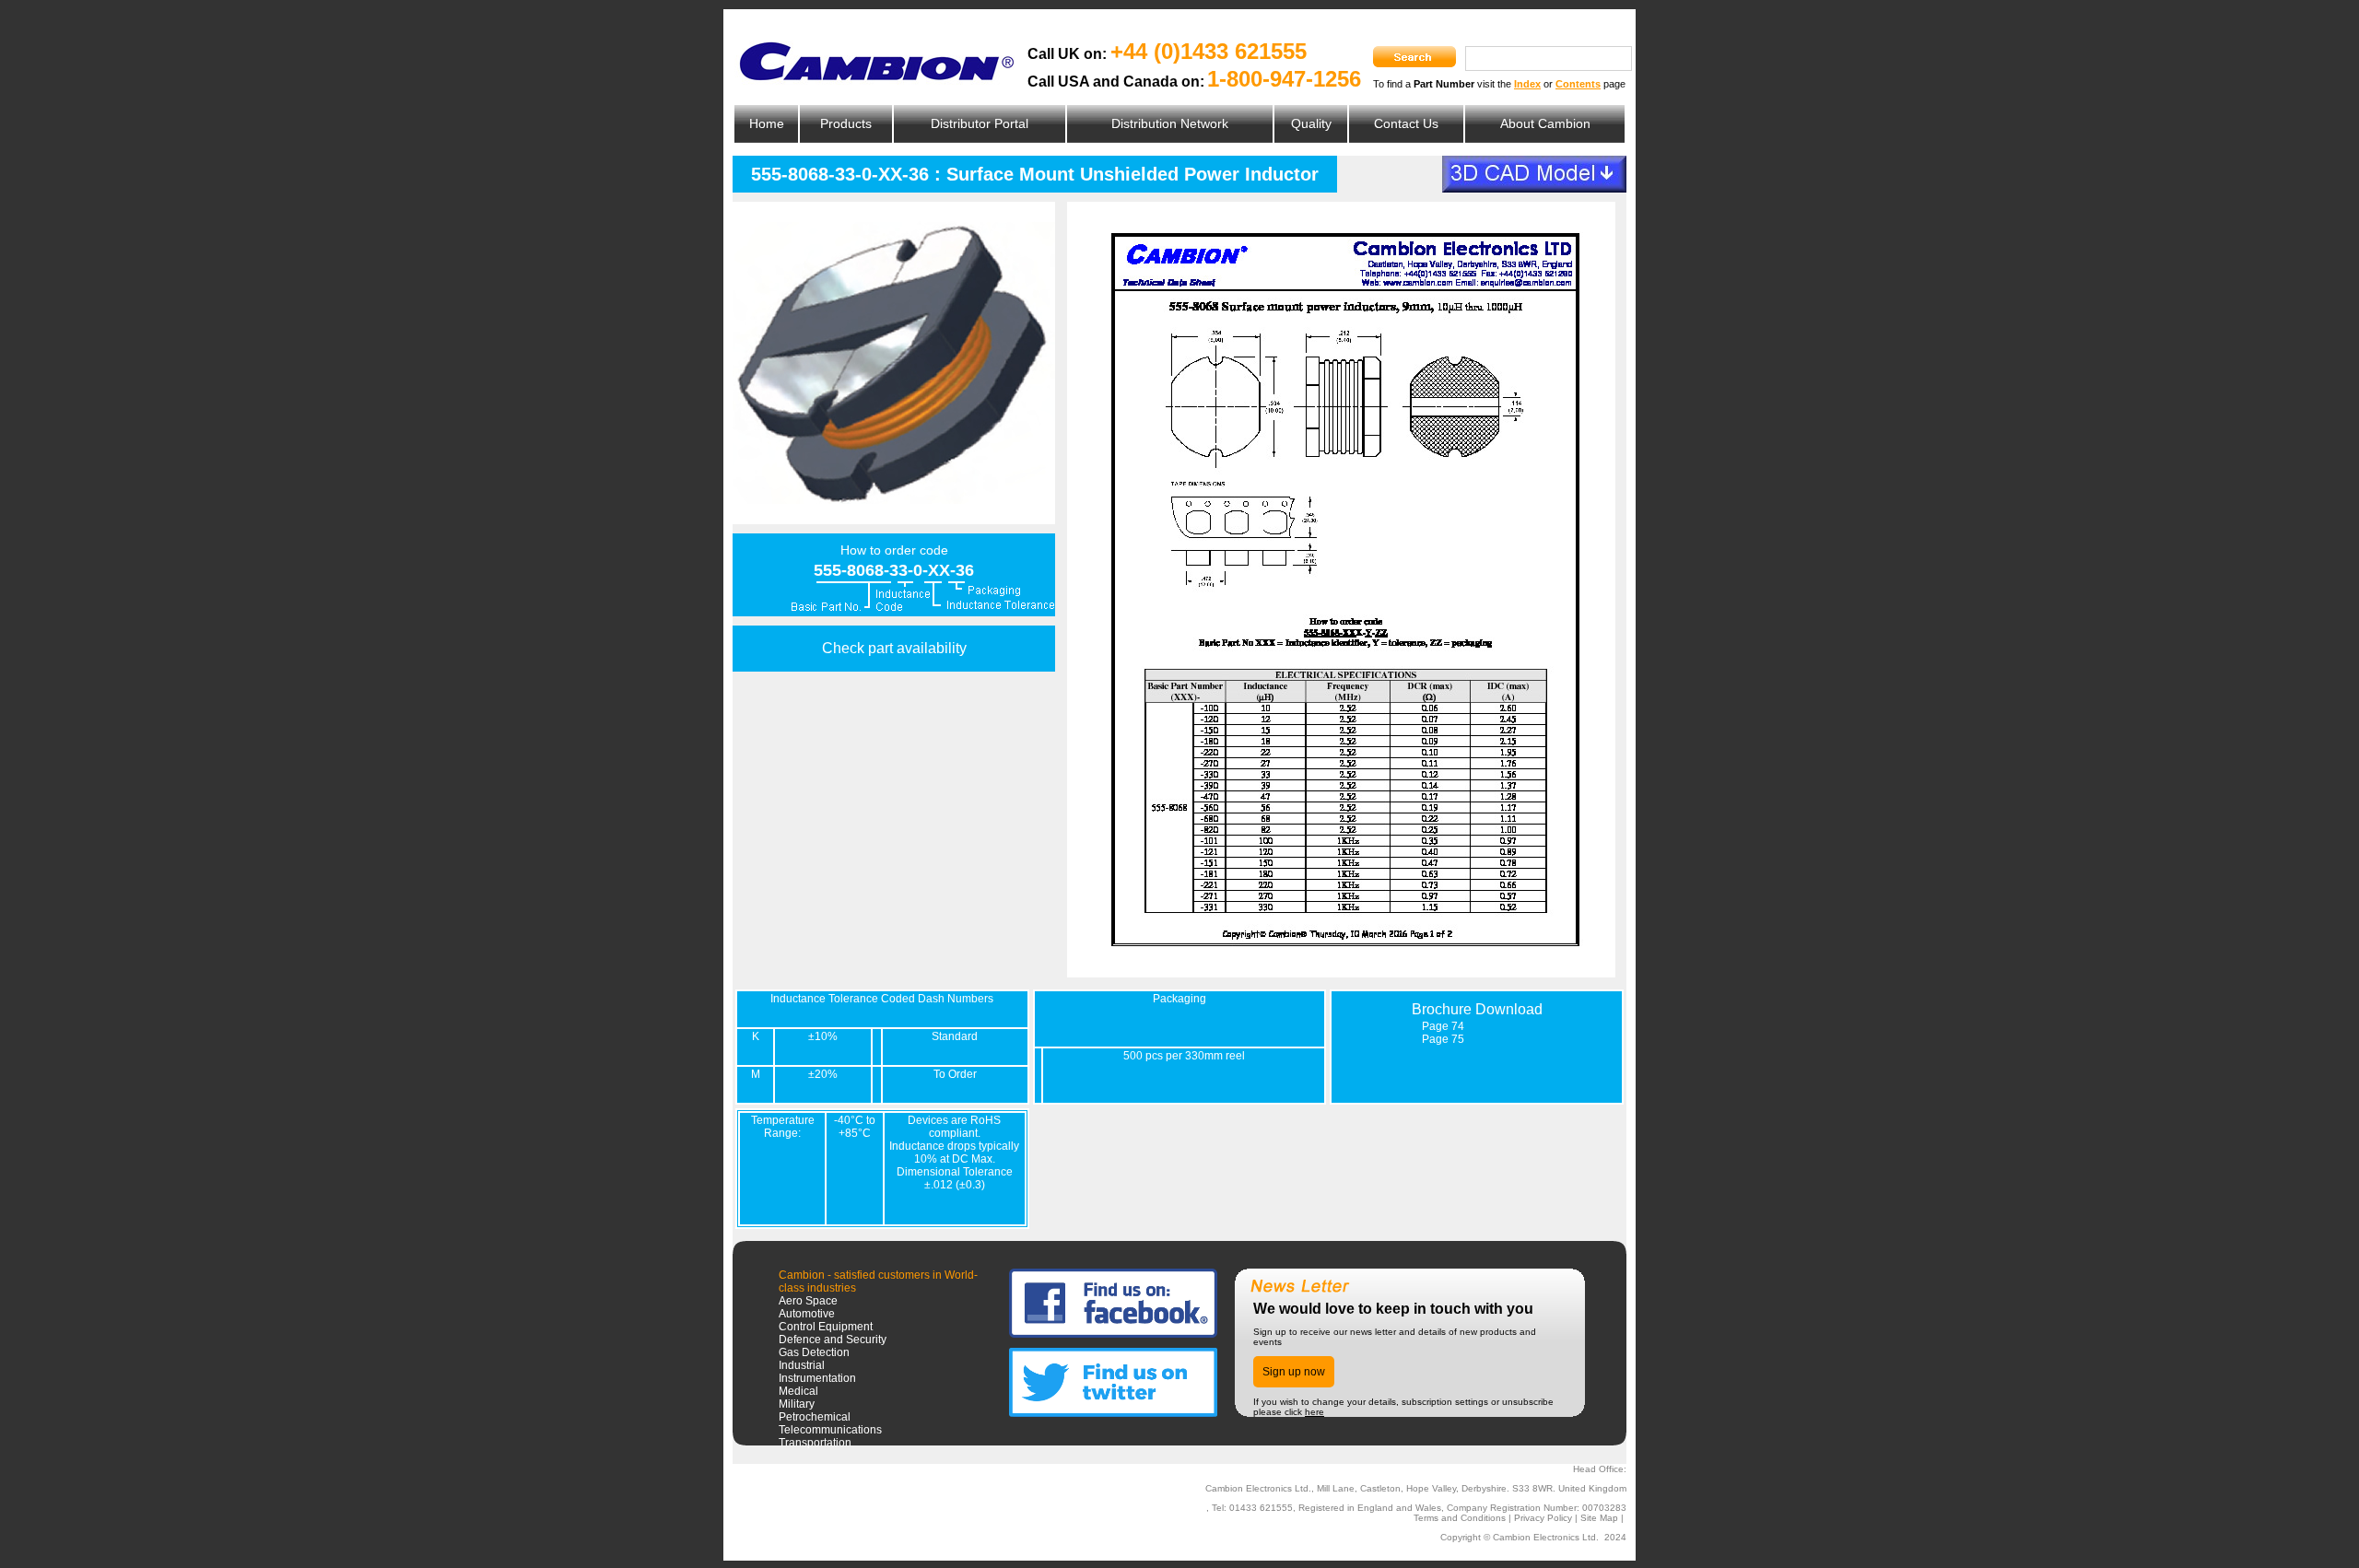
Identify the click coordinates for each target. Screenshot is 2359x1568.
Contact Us (1406, 123)
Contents (1578, 84)
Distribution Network (1170, 123)
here (1314, 1412)
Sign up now (1294, 1372)
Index (1527, 84)
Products (846, 123)
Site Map (1599, 1518)
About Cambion (1545, 123)
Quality (1311, 123)
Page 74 (1443, 1026)
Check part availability (894, 648)
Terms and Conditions (1460, 1518)
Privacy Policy (1543, 1518)
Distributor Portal (980, 123)
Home (767, 123)
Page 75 (1443, 1039)
